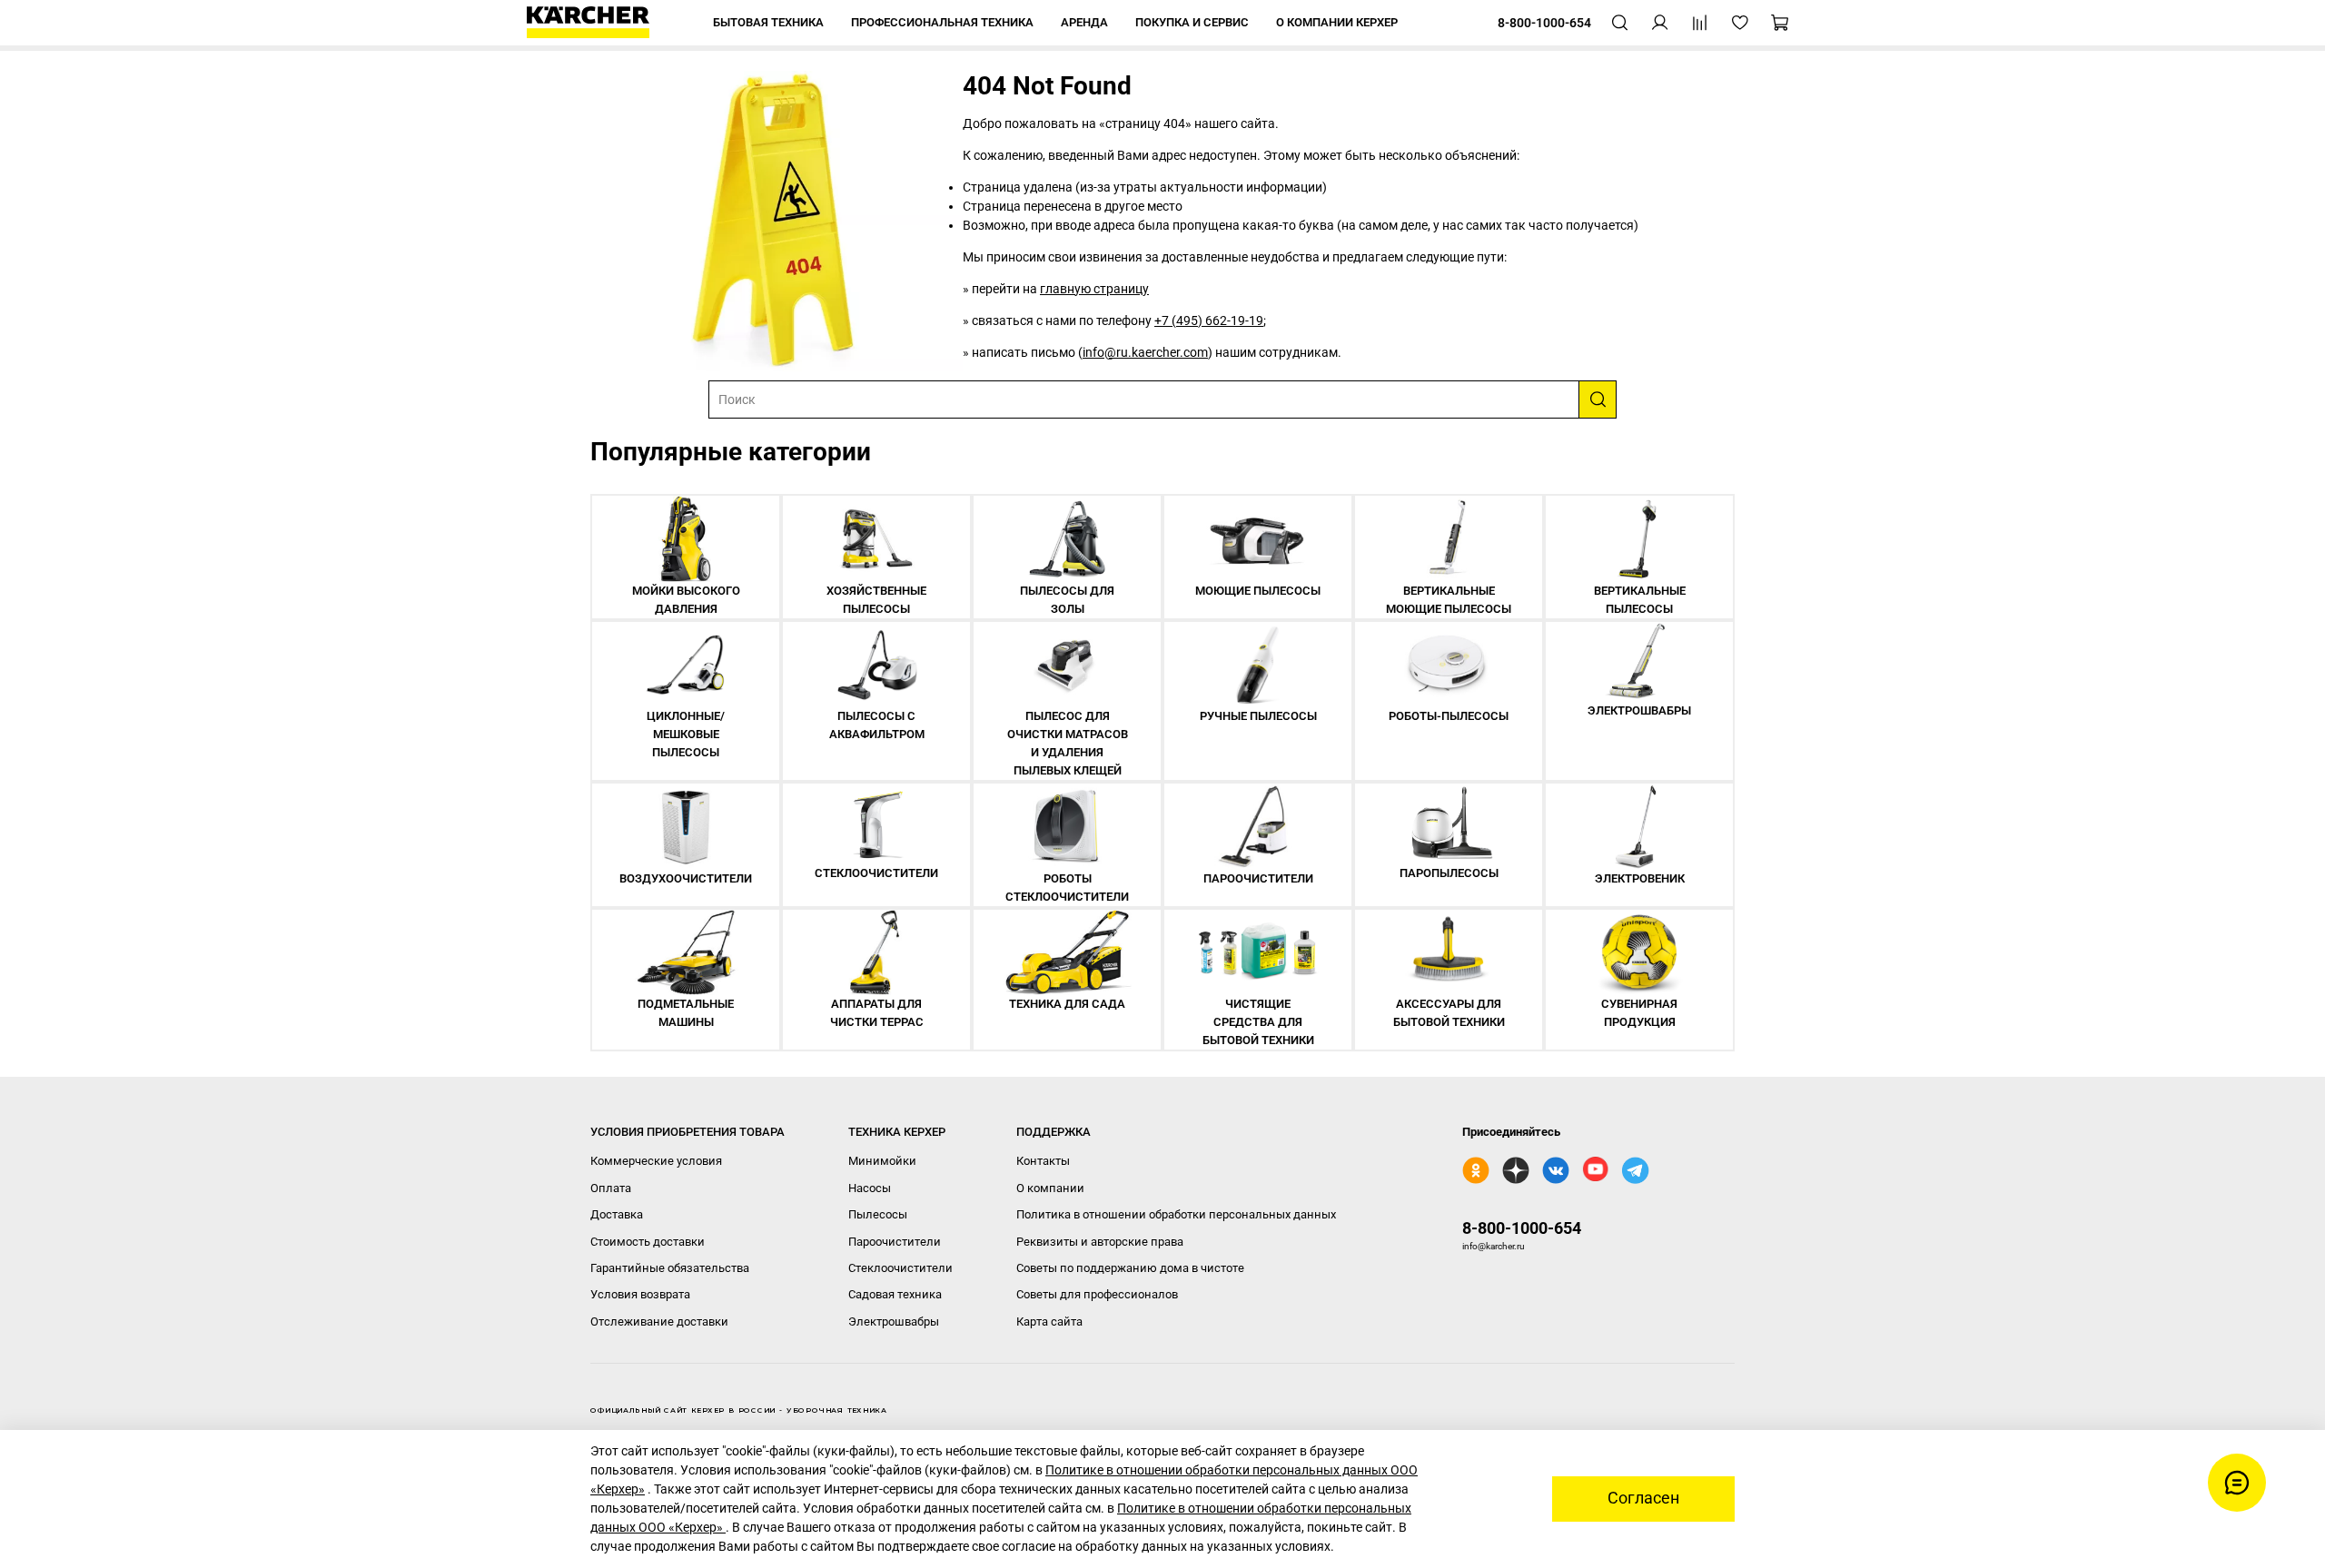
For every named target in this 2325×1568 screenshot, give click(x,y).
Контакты (1043, 1161)
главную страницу (1094, 289)
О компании (1050, 1188)
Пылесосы (878, 1214)
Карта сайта (1049, 1321)
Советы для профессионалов (1097, 1294)
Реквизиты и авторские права (1100, 1242)
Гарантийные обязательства (670, 1268)
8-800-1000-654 (1522, 1228)
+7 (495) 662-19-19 (1209, 321)
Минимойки (882, 1161)
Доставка (617, 1214)
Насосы (870, 1188)
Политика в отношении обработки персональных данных (1176, 1214)
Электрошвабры (894, 1321)
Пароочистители (895, 1242)
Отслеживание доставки (659, 1321)
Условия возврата (640, 1294)
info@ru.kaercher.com (1145, 352)
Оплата (611, 1188)
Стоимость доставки (648, 1242)
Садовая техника (895, 1294)
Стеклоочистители (900, 1268)
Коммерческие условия (656, 1161)
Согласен (1643, 1498)
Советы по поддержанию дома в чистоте (1130, 1268)
